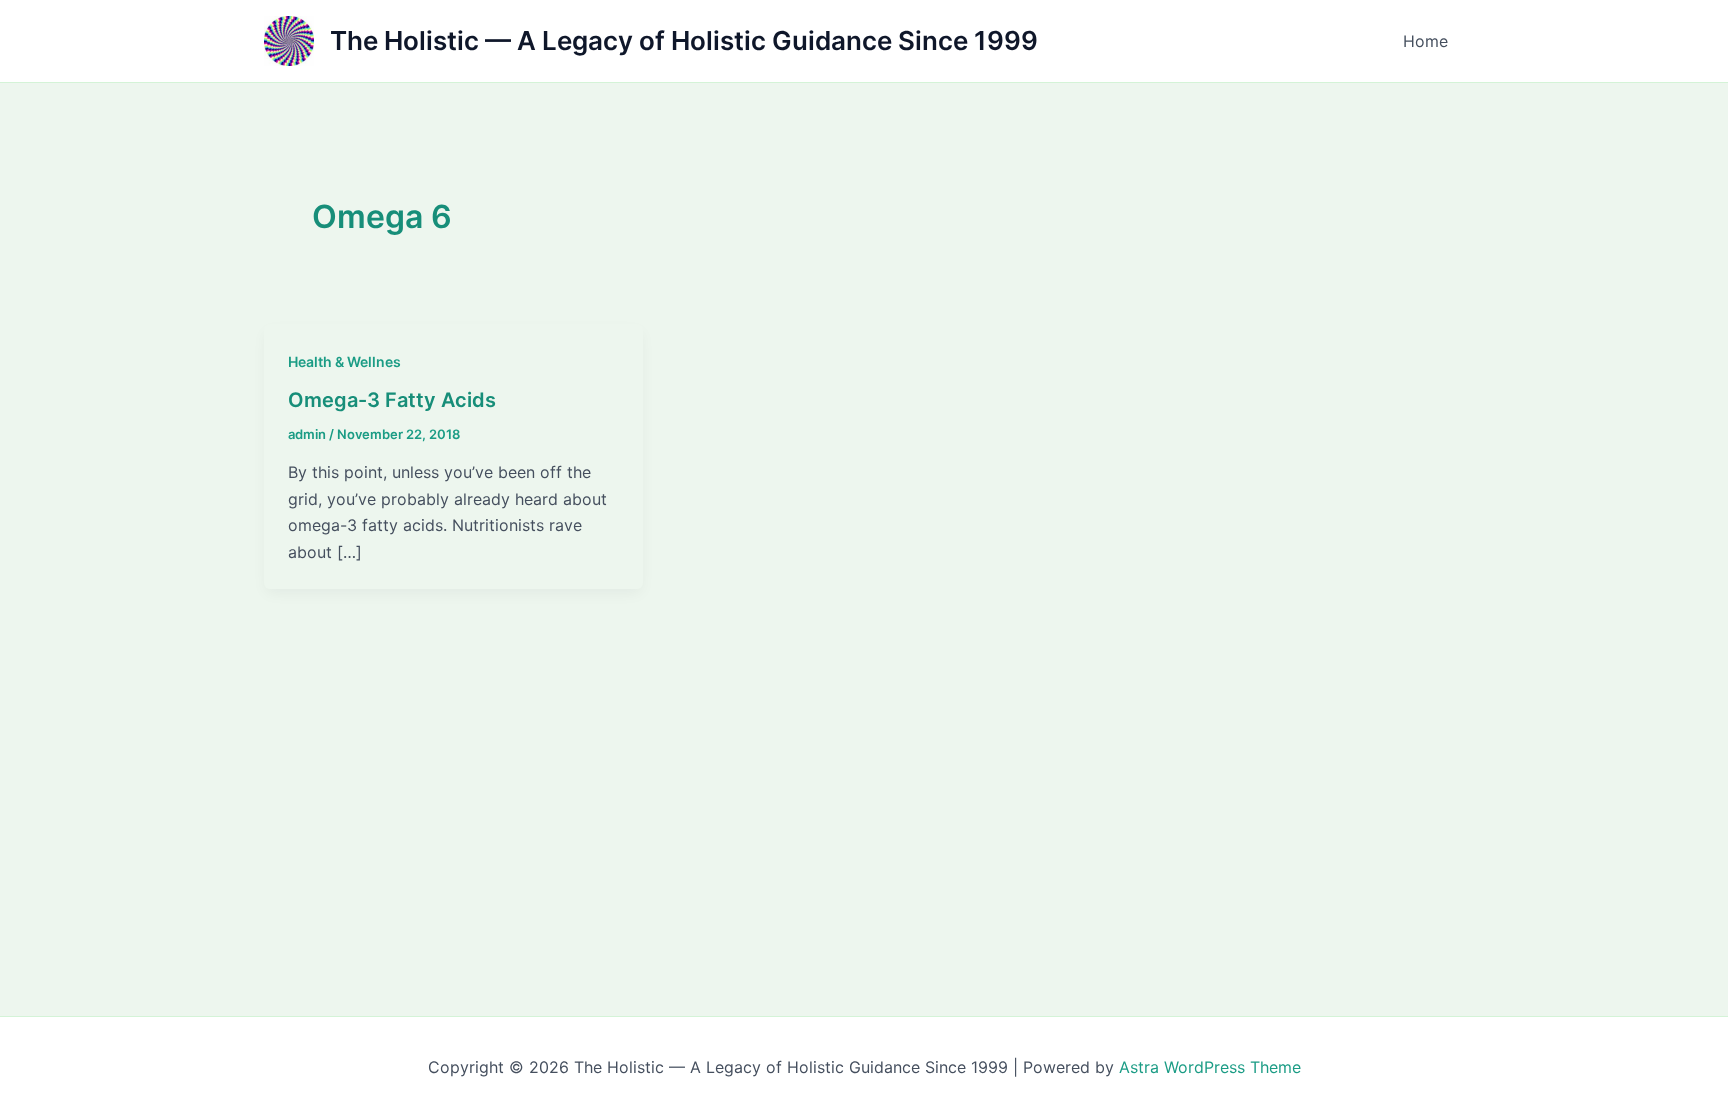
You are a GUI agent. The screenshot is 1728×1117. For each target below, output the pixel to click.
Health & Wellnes (344, 361)
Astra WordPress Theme (1210, 1067)
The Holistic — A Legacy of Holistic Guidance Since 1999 (684, 40)
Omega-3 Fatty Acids (392, 400)
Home (1425, 41)
